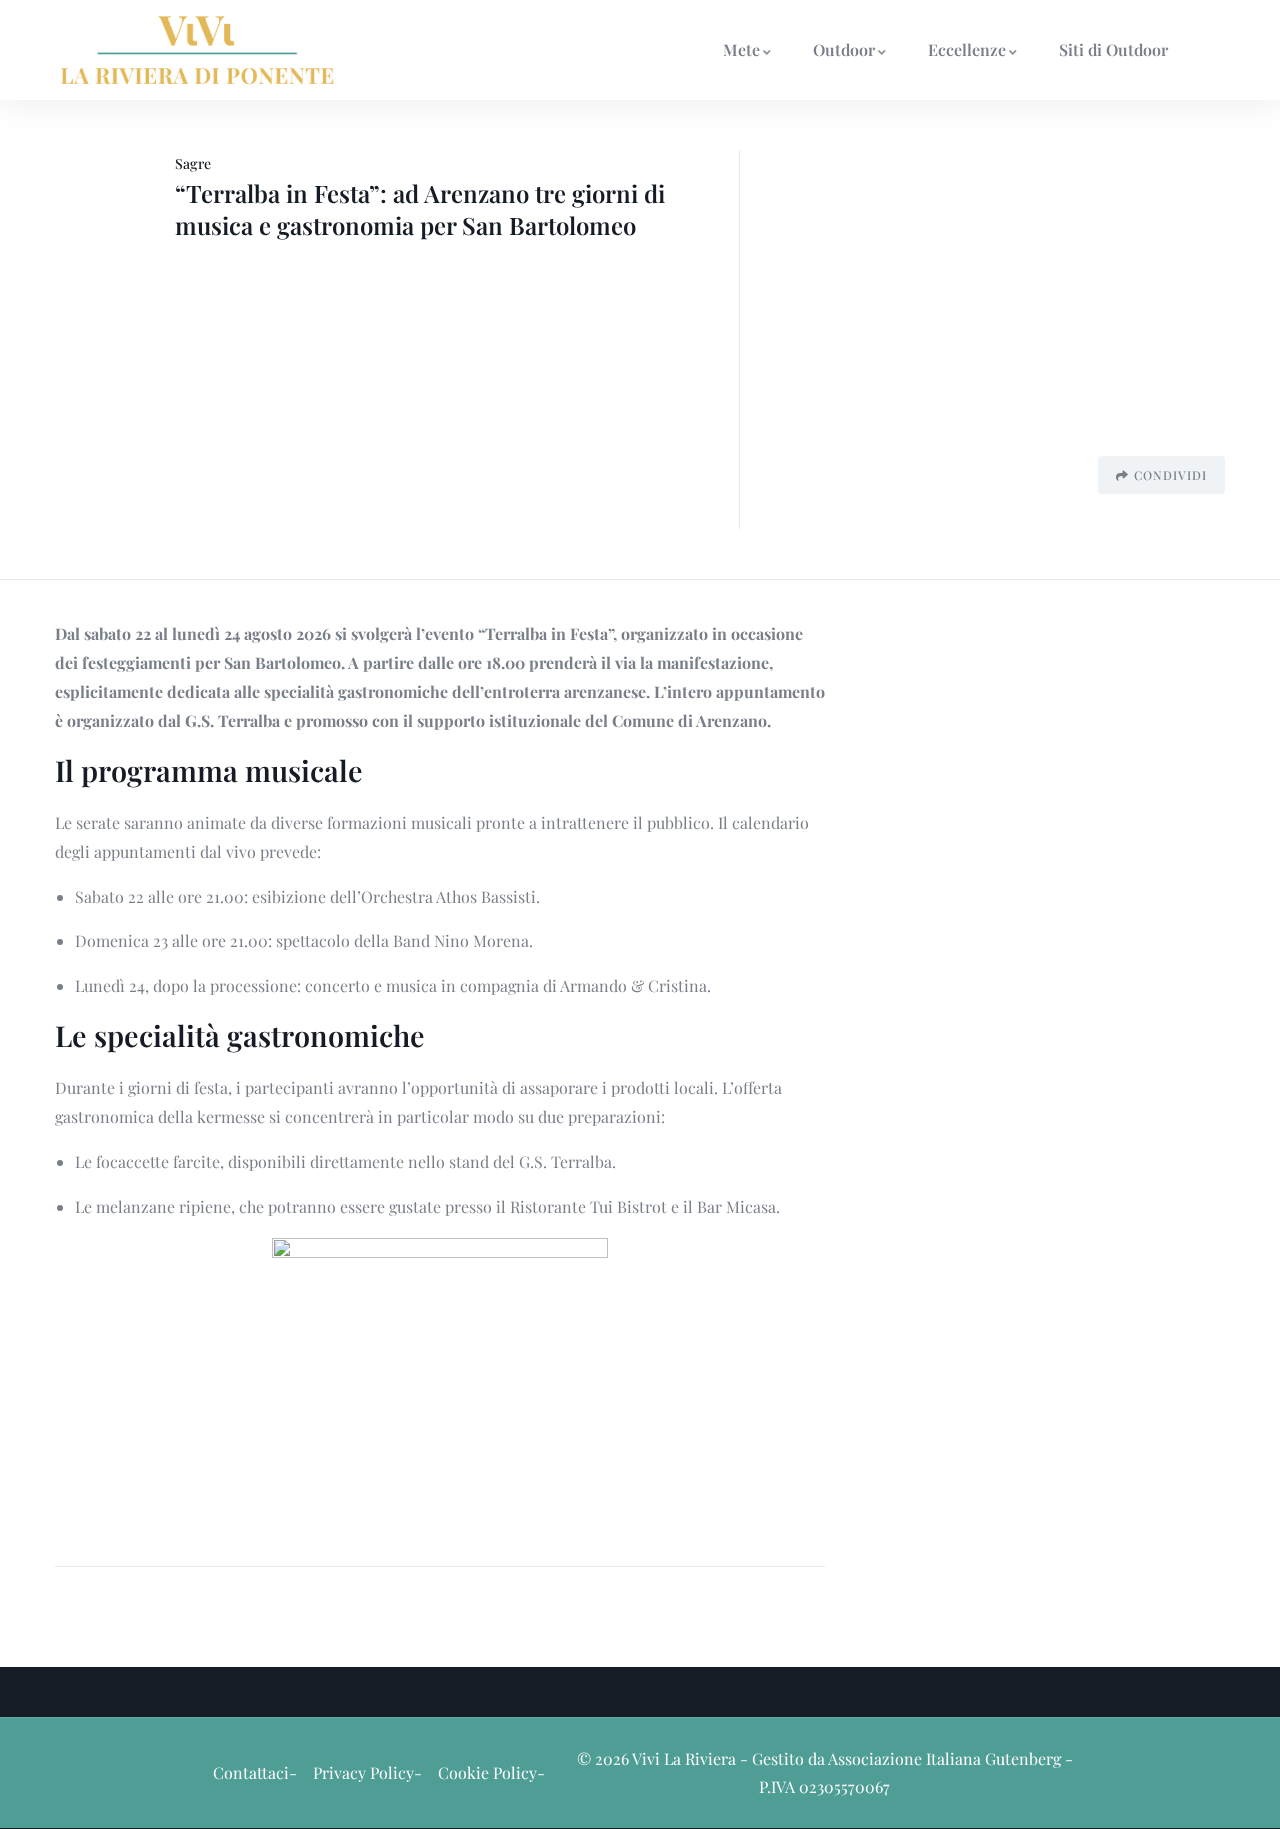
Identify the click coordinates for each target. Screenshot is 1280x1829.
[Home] (197, 49)
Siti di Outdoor (1113, 49)
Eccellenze (967, 49)
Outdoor (844, 49)
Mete (741, 49)
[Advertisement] (990, 298)
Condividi (1170, 475)
